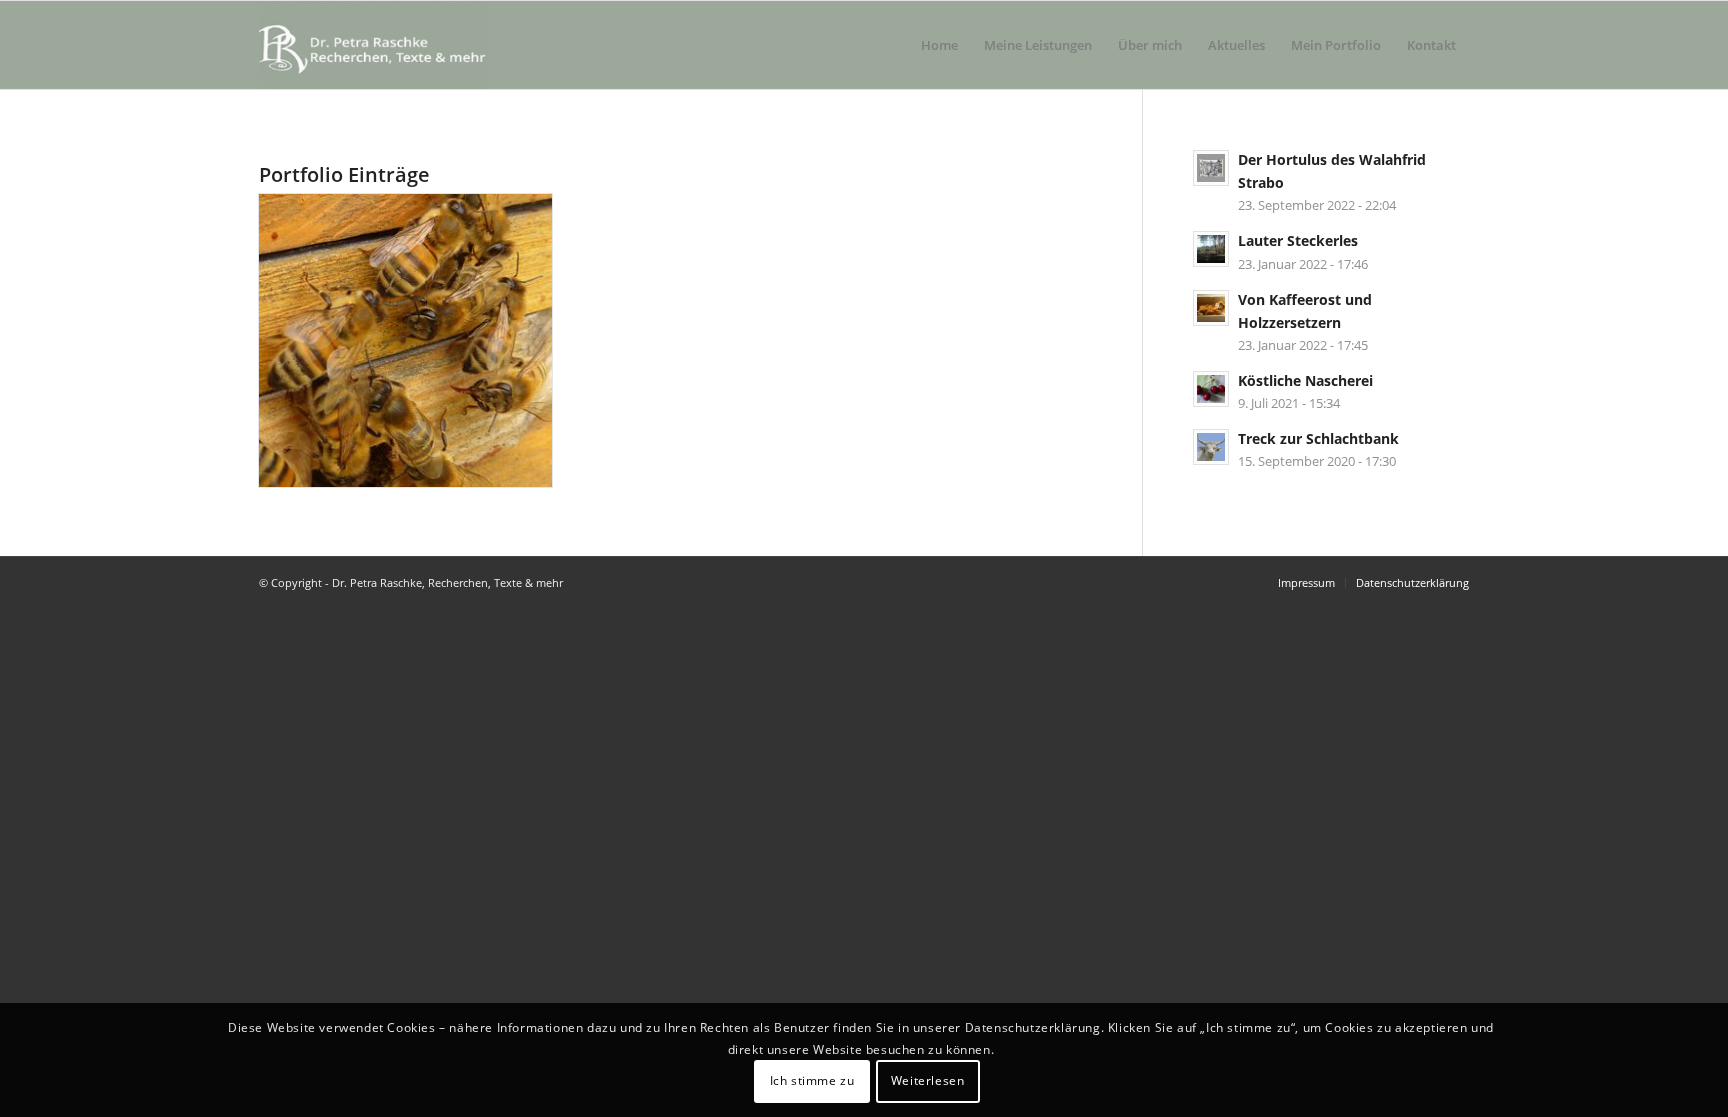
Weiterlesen (928, 1081)
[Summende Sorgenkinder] (405, 340)
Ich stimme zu (812, 1081)
